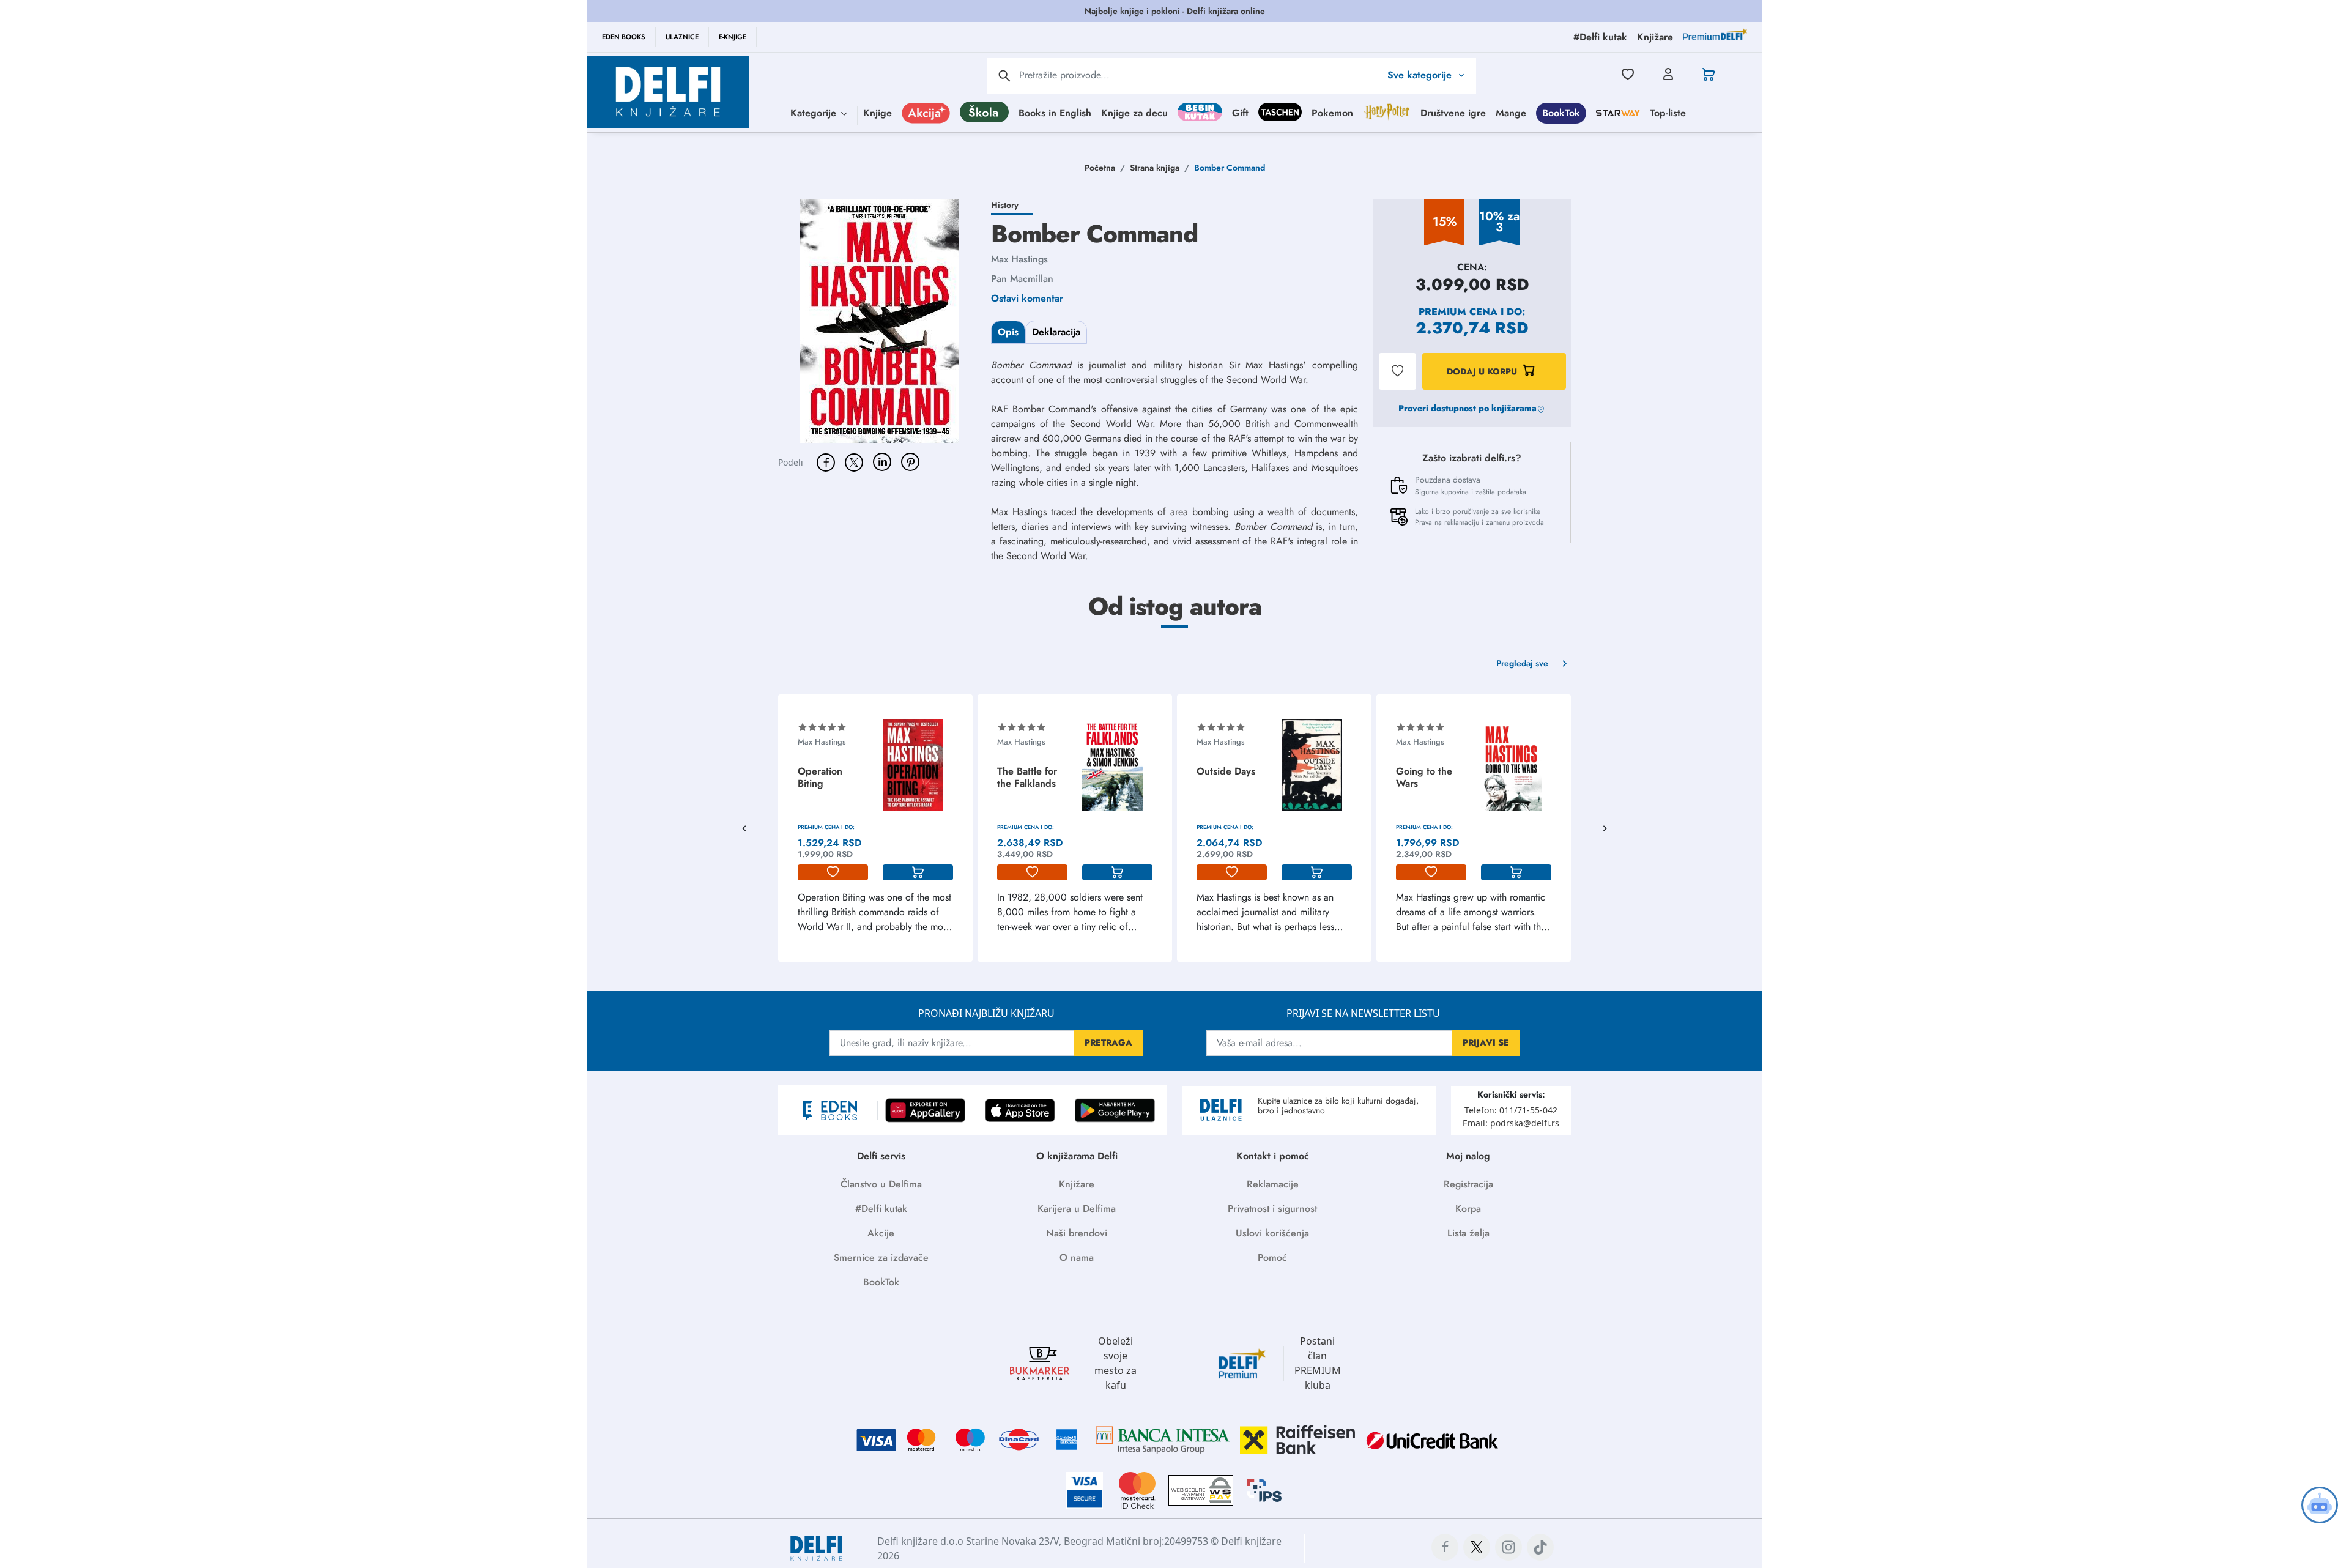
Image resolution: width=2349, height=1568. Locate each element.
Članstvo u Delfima (881, 1184)
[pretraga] (1004, 76)
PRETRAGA (1108, 1042)
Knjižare (1077, 1184)
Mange (1511, 112)
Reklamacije (1273, 1184)
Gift (1240, 112)
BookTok (1561, 112)
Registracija (1468, 1184)
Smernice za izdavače (881, 1258)
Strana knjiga (1155, 168)
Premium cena (1458, 312)
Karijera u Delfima (1077, 1209)
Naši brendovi (1077, 1233)
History (1005, 205)
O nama (1077, 1258)
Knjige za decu (1134, 112)
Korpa (1468, 1209)
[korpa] (918, 872)
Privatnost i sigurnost (1272, 1209)
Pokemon (1332, 112)
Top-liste (1668, 112)
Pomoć (1272, 1258)
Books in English (1055, 112)
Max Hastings (1019, 259)
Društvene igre (1453, 112)
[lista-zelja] (833, 872)
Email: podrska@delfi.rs (1511, 1123)
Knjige (878, 112)
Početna (1100, 168)
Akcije (881, 1233)
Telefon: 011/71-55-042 (1511, 1110)
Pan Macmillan (1022, 279)
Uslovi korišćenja (1272, 1233)
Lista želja (1468, 1233)
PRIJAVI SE (1486, 1042)
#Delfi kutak (881, 1209)
